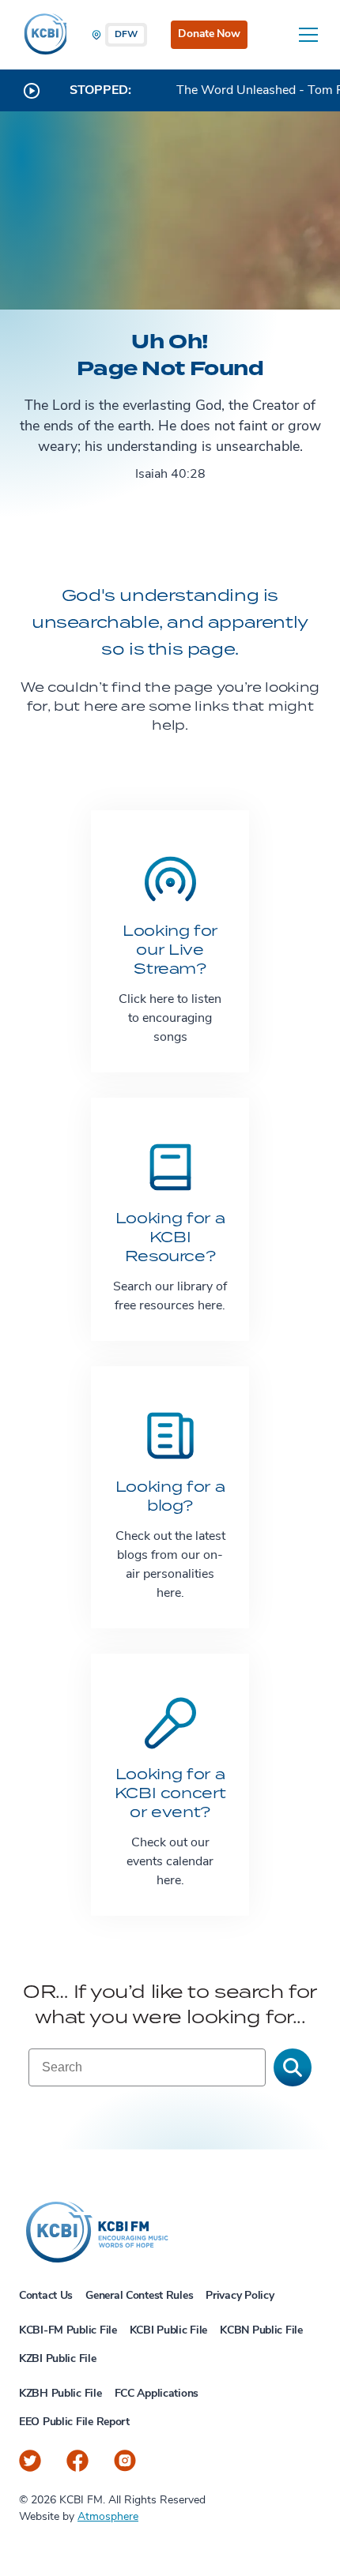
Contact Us (46, 2296)
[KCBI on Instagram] (125, 2461)
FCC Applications (157, 2394)
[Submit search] (293, 2067)
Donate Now (209, 34)
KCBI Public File (169, 2331)
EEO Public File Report (74, 2422)
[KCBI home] (43, 35)
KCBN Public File (261, 2331)
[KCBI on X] (30, 2461)
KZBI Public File (58, 2359)
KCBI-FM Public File (68, 2331)
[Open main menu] (308, 35)
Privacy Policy (240, 2296)
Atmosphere (108, 2517)
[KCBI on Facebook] (77, 2461)
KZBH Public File (60, 2394)
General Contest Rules (139, 2296)
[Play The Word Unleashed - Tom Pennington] (32, 91)
